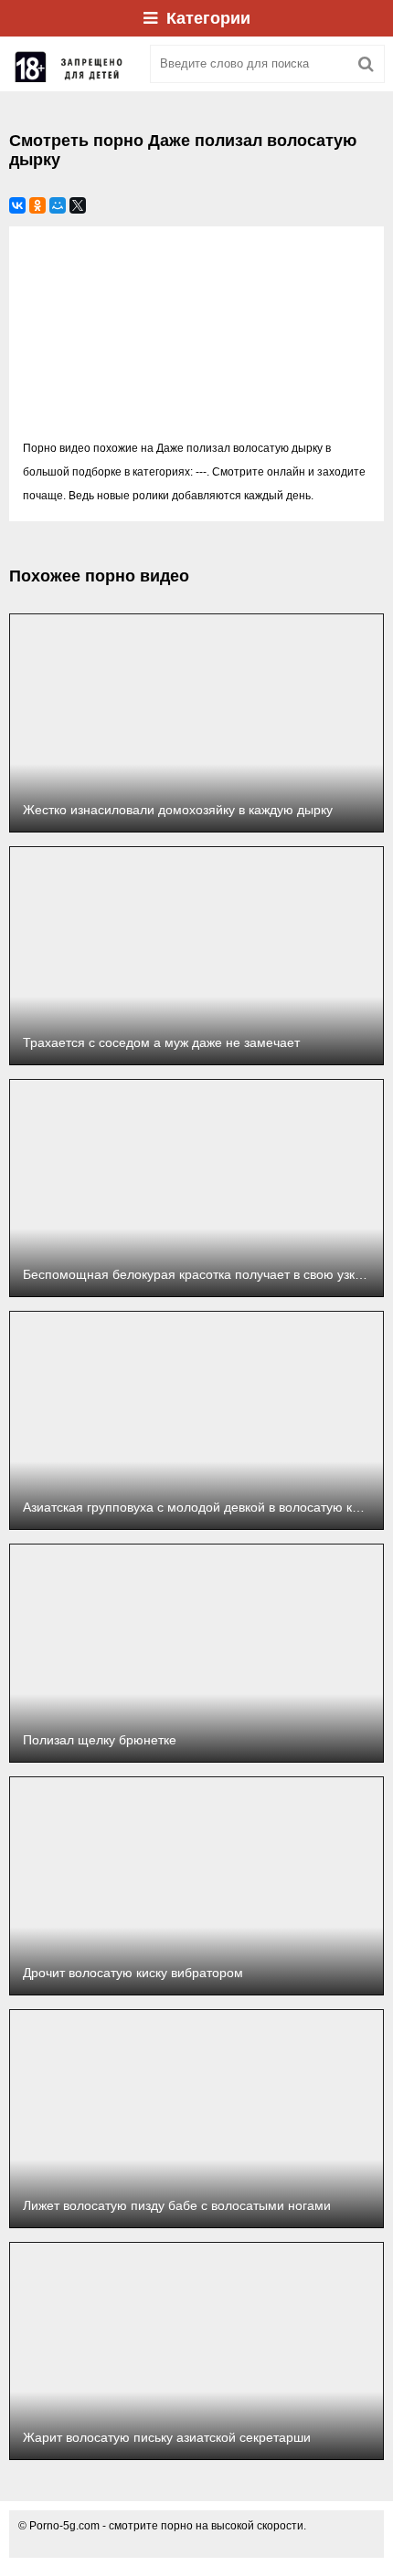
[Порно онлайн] (73, 64)
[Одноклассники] (37, 205)
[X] (78, 205)
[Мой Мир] (58, 205)
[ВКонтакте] (17, 205)
